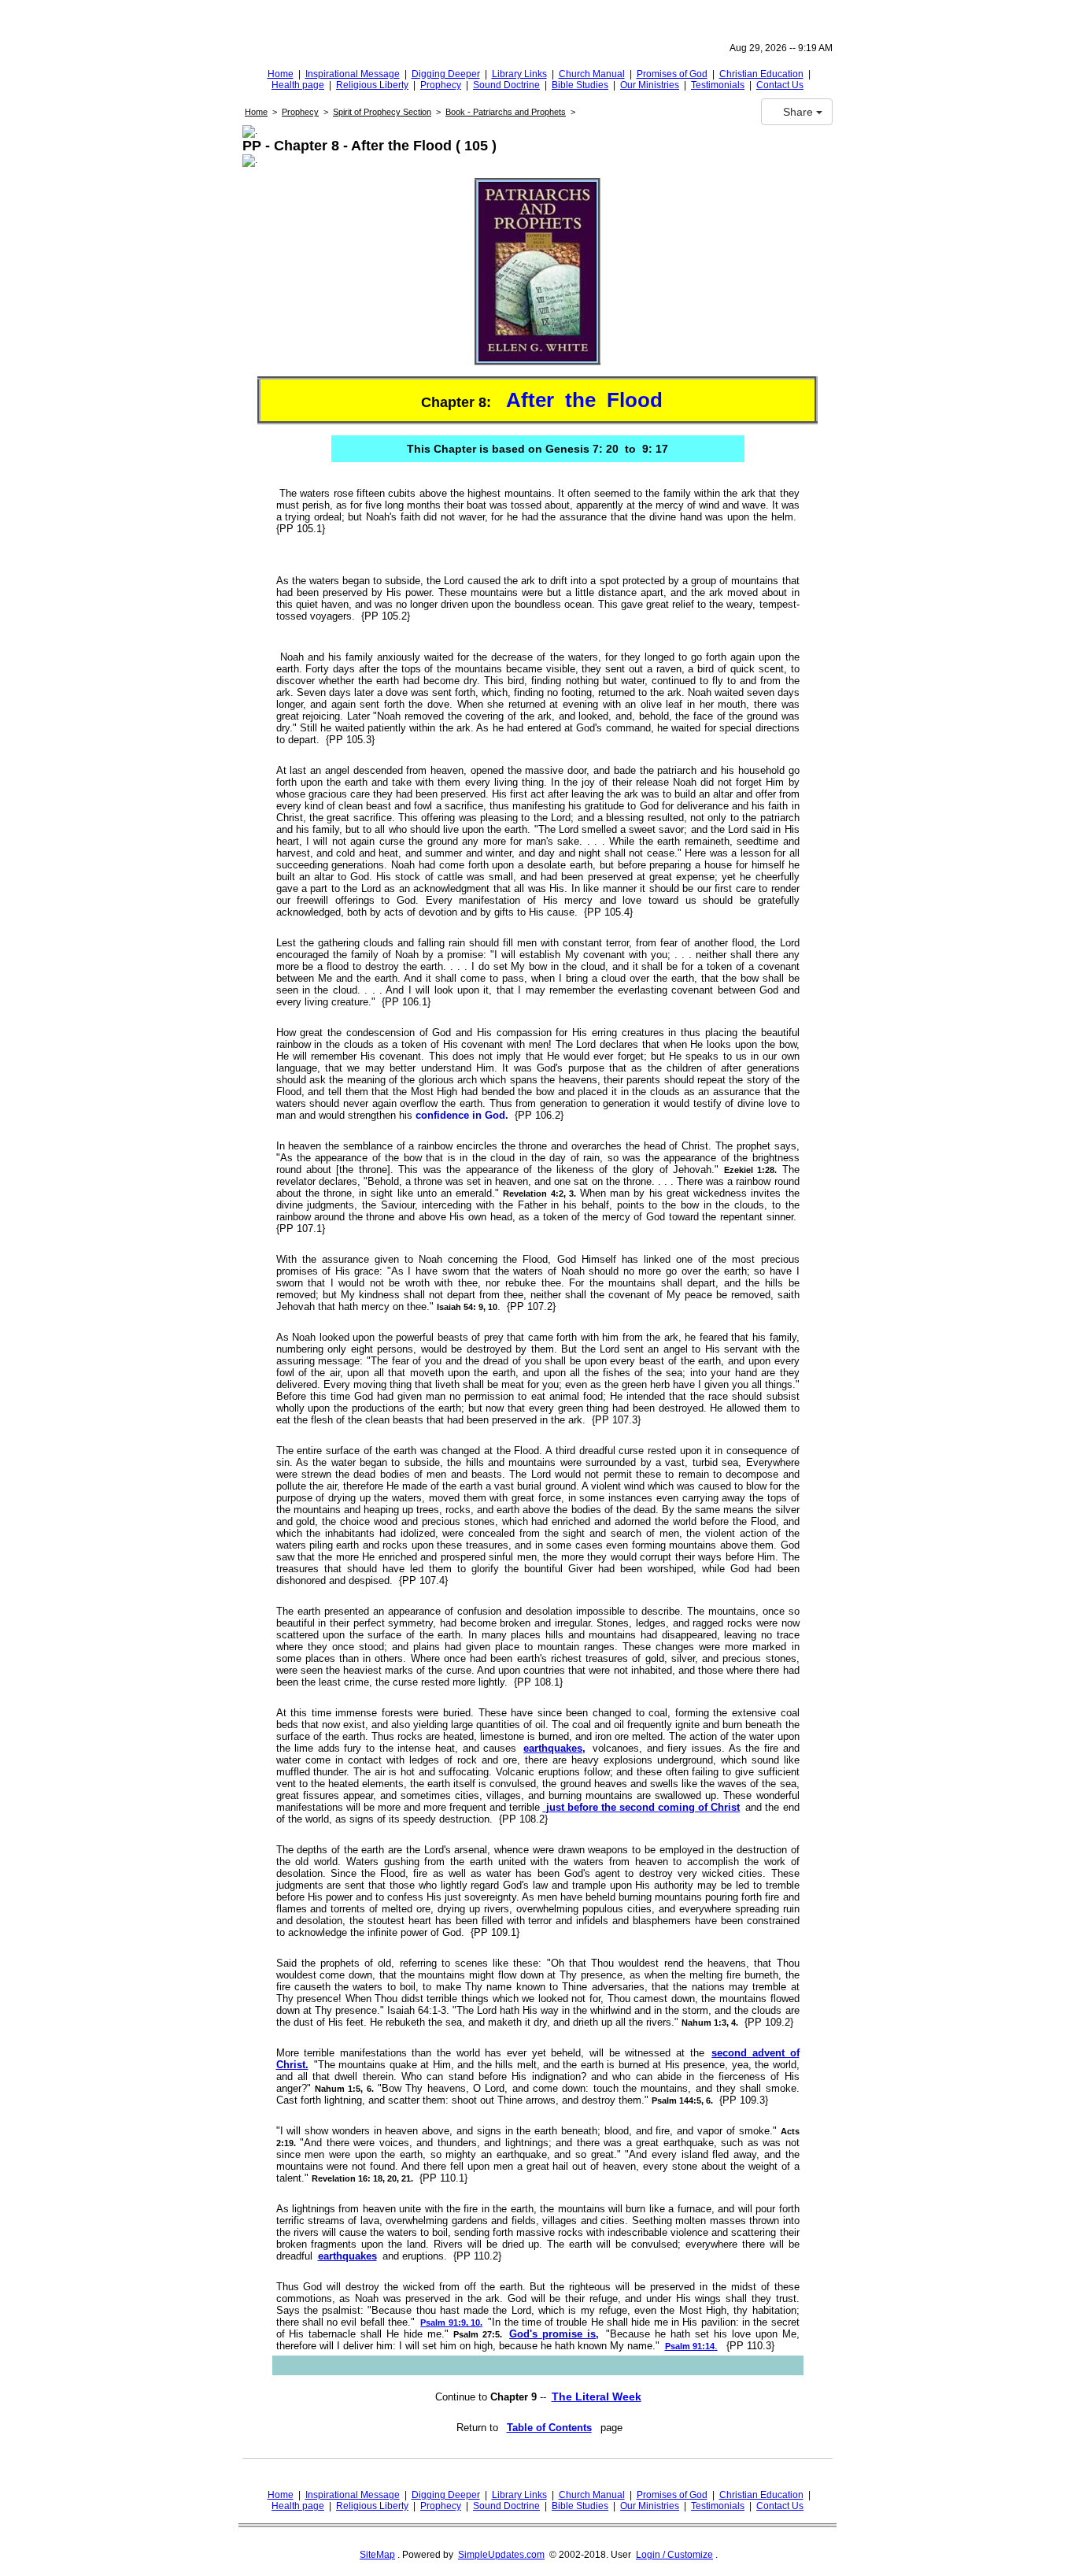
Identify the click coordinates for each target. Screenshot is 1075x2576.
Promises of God (672, 74)
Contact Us (780, 85)
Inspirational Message (353, 74)
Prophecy (441, 85)
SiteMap (377, 2555)
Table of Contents (549, 2428)
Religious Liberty (372, 85)
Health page (298, 85)
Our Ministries (650, 85)
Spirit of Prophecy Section (382, 112)
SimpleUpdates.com (501, 2555)
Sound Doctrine (506, 85)
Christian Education (761, 74)
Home (281, 74)
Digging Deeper (446, 74)
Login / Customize (674, 2555)
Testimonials (718, 85)
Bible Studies (580, 85)
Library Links (519, 74)
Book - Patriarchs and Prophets (506, 112)
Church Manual (592, 74)
